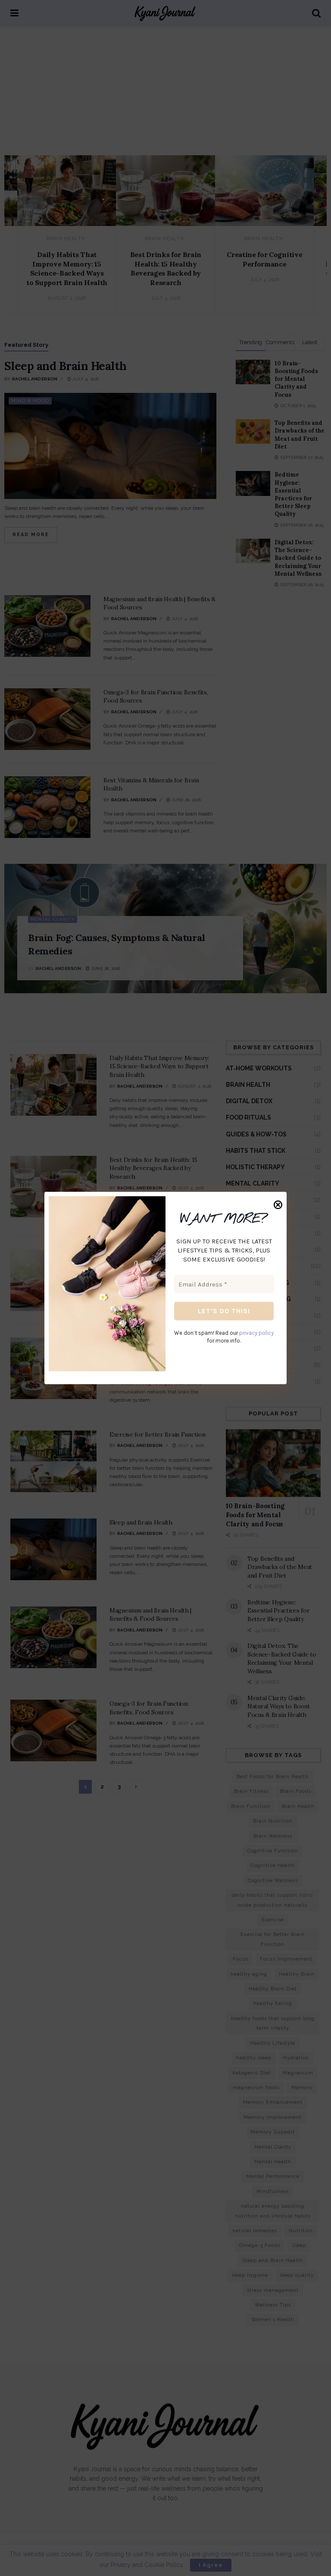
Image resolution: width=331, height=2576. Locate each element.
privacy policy (256, 1332)
